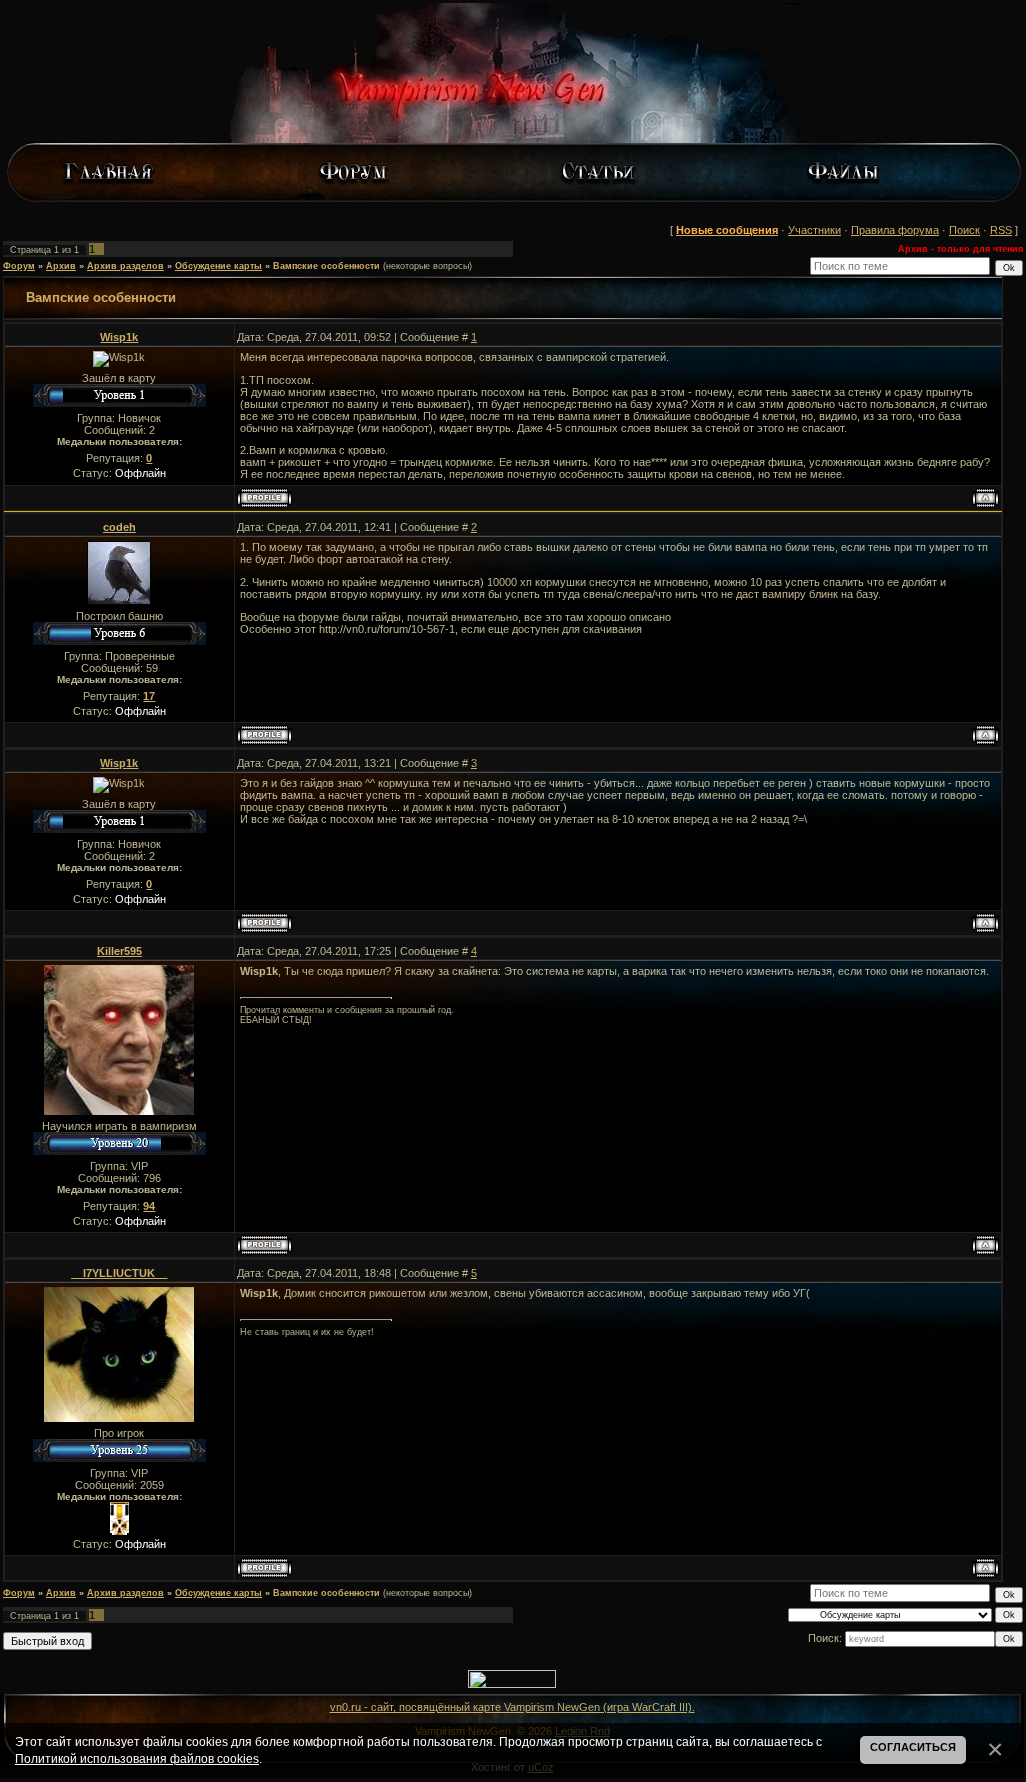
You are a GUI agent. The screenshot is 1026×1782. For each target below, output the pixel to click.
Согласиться (913, 1747)
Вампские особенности (326, 266)
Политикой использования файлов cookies (137, 1758)
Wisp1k (119, 337)
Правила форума (895, 230)
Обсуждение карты (218, 266)
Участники (814, 230)
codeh (119, 527)
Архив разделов (125, 266)
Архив (61, 266)
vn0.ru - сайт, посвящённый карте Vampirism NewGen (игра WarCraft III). (512, 1707)
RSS (1001, 230)
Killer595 (119, 951)
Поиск (964, 230)
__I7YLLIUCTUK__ (119, 1273)
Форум (19, 266)
